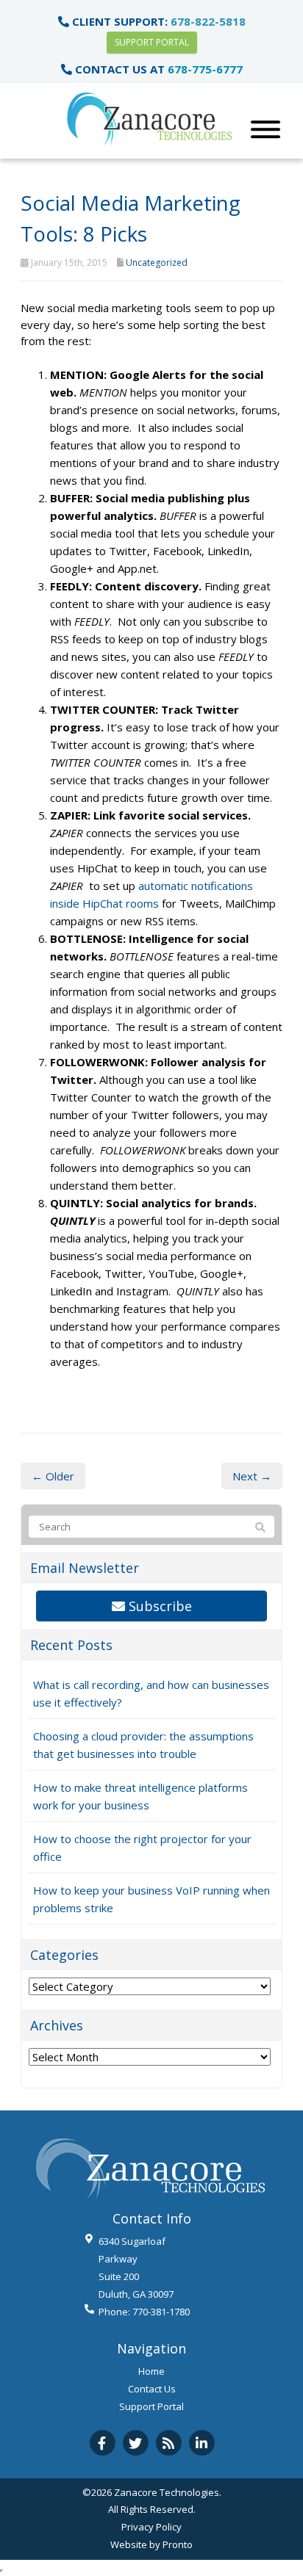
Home (151, 2371)
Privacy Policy (151, 2527)
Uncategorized (157, 263)
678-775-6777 (205, 69)
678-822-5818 (208, 21)
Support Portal (152, 42)
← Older (53, 1476)
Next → (252, 1476)
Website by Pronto (151, 2544)
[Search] (260, 1527)
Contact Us (152, 2389)
